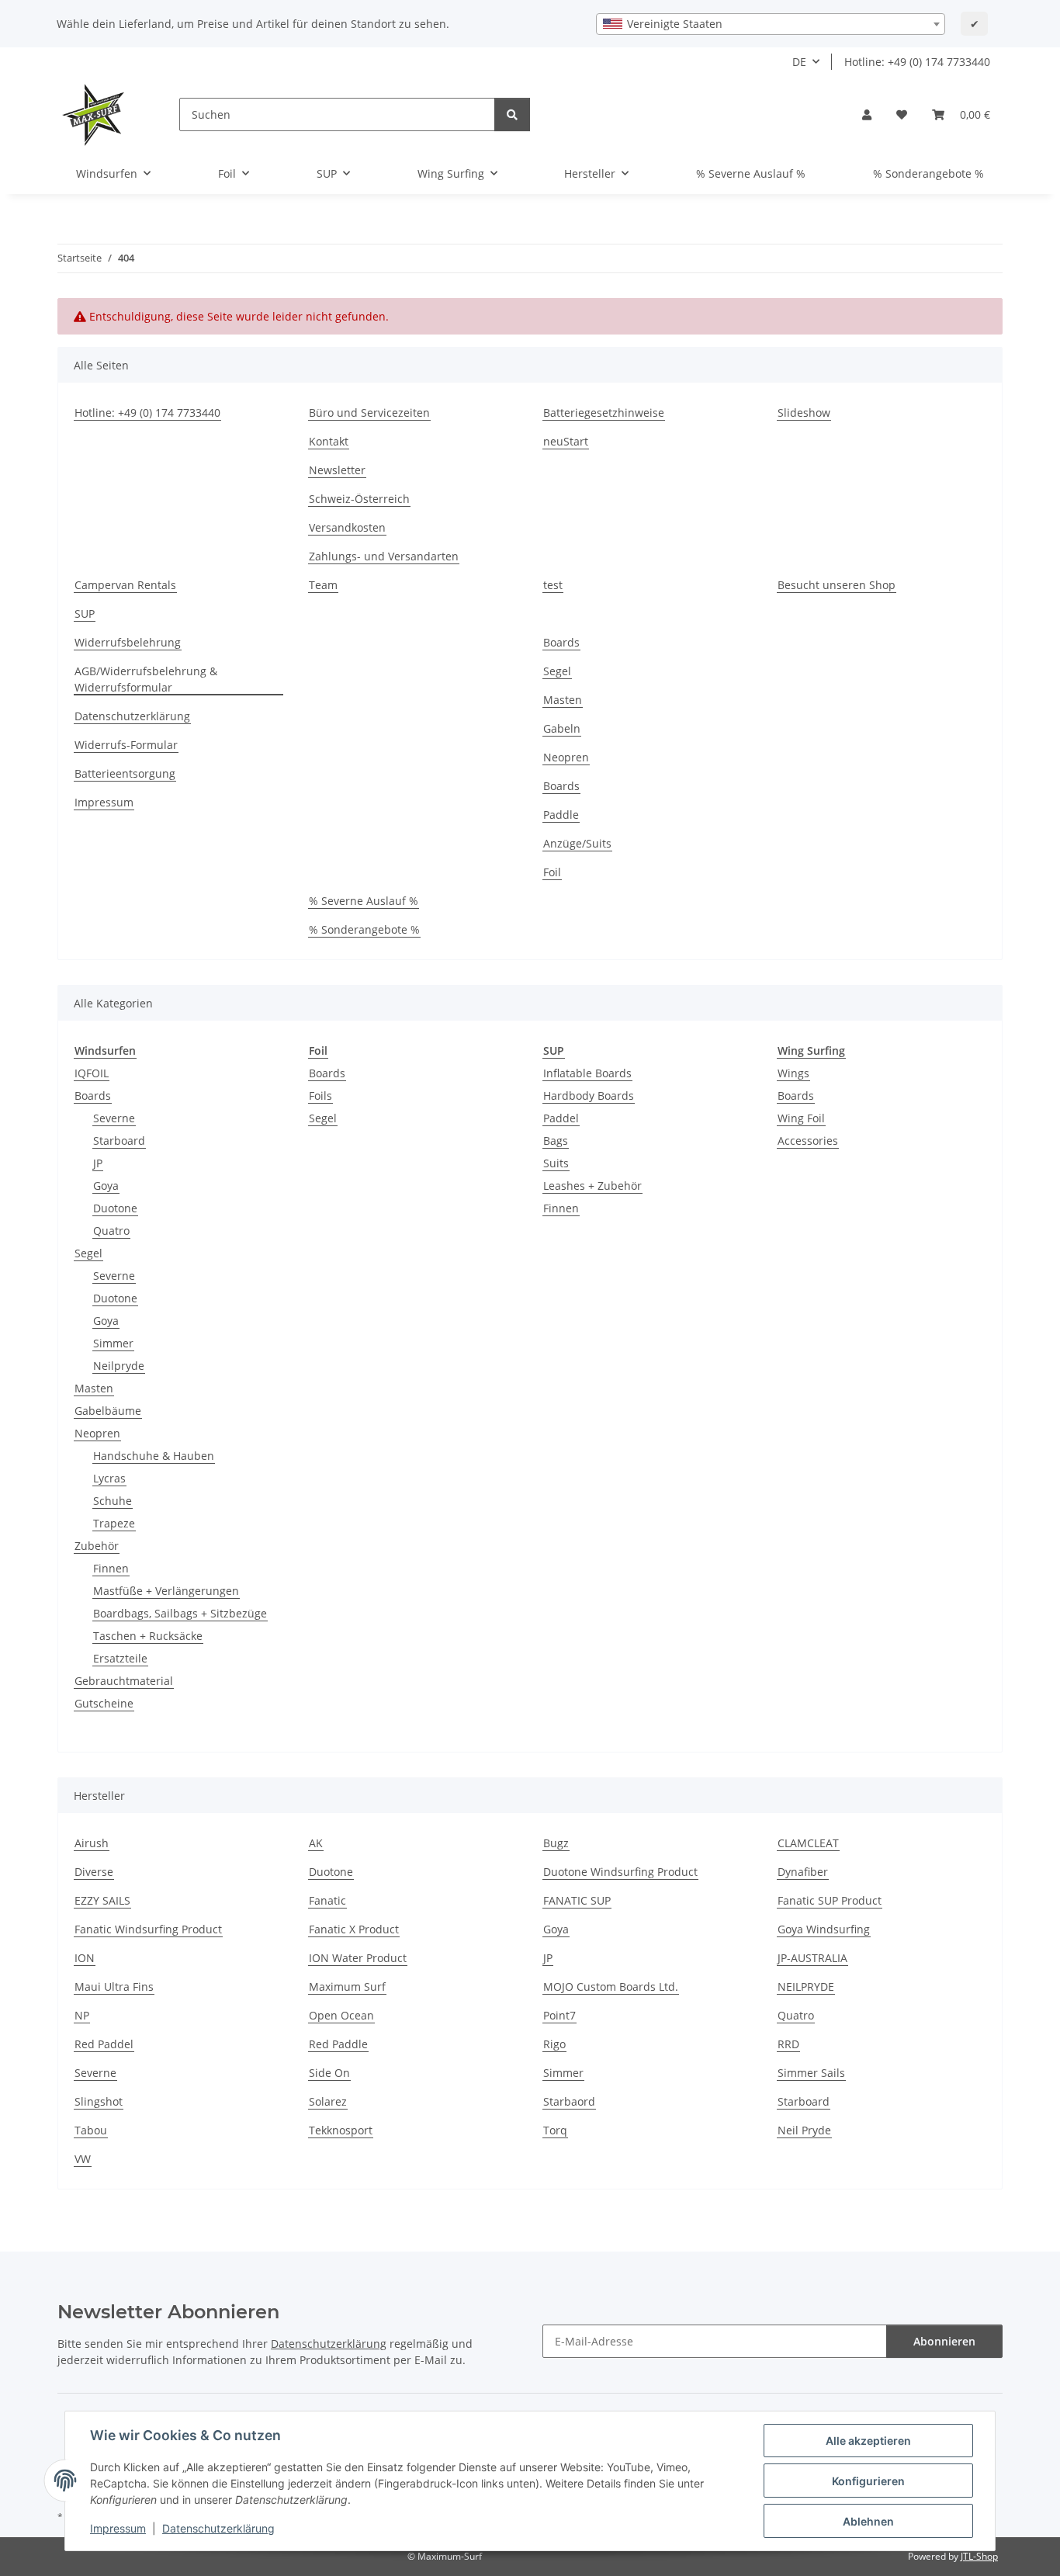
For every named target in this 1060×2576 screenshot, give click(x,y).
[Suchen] (512, 114)
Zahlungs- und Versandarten (384, 556)
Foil (552, 872)
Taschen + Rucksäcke (148, 1636)
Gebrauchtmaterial (124, 1681)
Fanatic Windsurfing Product (148, 1929)
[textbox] (771, 24)
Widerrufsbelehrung (128, 642)
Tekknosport (341, 2130)
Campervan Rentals (125, 585)
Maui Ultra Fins (114, 1987)
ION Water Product (358, 1958)
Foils (320, 1096)
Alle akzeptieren (868, 2441)
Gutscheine (104, 1703)
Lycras (109, 1478)
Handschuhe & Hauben (154, 1456)
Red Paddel (104, 2044)
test (553, 585)
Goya (106, 1186)
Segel (557, 671)
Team (323, 585)
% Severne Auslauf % (751, 173)
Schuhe (113, 1501)
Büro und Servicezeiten (369, 413)
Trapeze (114, 1523)
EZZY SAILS (102, 1900)
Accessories (808, 1141)
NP (82, 2015)
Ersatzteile (120, 1658)
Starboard (119, 1141)
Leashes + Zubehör (592, 1186)
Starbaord (569, 2101)
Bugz (556, 1843)
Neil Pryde (804, 2130)
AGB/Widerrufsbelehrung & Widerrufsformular (146, 679)
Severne (114, 1118)
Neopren (566, 757)
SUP (85, 614)
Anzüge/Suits (577, 843)
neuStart (566, 441)
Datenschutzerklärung (218, 2528)
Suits (556, 1163)
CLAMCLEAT (808, 1843)
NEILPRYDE (806, 1987)
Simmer (113, 1343)
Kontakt (329, 441)
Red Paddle (338, 2044)
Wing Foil (801, 1118)
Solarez (328, 2101)
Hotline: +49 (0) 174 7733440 (917, 62)
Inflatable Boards (587, 1073)
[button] (867, 114)
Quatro (111, 1231)
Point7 (559, 2015)
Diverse (94, 1872)
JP (98, 1163)
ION (85, 1958)
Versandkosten (347, 527)
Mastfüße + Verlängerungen (166, 1591)
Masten (563, 700)
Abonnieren (944, 2341)
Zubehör (97, 1546)
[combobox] (771, 24)
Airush (92, 1843)
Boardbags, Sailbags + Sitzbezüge (180, 1613)
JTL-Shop (979, 2556)
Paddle (561, 815)
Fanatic (327, 1900)
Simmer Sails (811, 2073)
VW (83, 2159)
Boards (561, 642)
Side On (329, 2073)
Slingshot (99, 2101)
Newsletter (337, 470)
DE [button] (799, 62)
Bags (556, 1141)
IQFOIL (92, 1073)
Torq (555, 2130)
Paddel (561, 1118)
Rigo (554, 2044)
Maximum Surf (347, 1987)
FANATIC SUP (577, 1900)
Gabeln (562, 728)
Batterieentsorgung (125, 773)
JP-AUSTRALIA (812, 1958)
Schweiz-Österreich (359, 499)
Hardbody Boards (589, 1096)
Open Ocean (341, 2015)
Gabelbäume (108, 1411)
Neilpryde (119, 1366)
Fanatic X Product (354, 1929)
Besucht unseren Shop (837, 585)
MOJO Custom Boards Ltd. (611, 1987)
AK (316, 1843)
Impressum (118, 2528)
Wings (793, 1073)
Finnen (111, 1568)
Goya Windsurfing (824, 1929)
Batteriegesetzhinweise (604, 413)
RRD (788, 2044)
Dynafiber (803, 1872)
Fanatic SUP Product (830, 1900)
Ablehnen (868, 2521)
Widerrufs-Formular (126, 745)
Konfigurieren (868, 2481)
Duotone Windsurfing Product (620, 1872)
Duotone (115, 1208)
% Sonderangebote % (928, 173)
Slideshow (804, 413)
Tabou (91, 2130)
